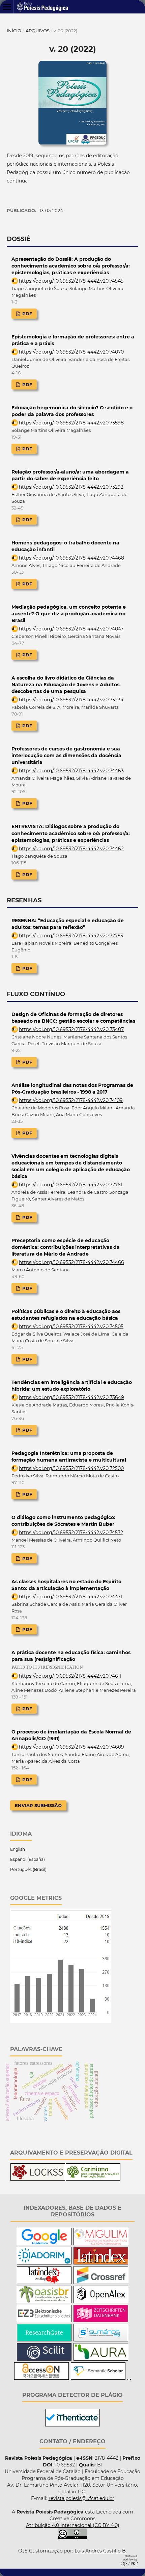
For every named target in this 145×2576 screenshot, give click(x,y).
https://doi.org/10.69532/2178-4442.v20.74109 (71, 1100)
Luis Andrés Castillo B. (101, 2551)
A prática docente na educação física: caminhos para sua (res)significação (71, 1660)
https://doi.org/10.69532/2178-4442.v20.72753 (71, 936)
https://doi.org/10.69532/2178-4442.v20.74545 (71, 281)
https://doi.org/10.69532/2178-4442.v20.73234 (71, 700)
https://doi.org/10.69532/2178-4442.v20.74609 (71, 1747)
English (18, 1849)
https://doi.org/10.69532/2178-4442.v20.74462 (71, 849)
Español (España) (27, 1859)
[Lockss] (38, 2179)
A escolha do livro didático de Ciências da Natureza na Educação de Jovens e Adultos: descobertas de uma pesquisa (66, 685)
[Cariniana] (93, 2179)
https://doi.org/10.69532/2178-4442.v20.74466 (71, 1262)
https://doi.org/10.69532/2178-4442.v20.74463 (71, 771)
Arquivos (38, 31)
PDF (26, 968)
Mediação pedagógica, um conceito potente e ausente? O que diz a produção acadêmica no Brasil (69, 614)
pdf (26, 314)
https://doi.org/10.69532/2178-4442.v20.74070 (71, 352)
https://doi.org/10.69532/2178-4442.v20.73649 (71, 1397)
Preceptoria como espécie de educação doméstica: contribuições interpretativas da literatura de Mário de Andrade (66, 1247)
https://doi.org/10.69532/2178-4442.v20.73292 (71, 487)
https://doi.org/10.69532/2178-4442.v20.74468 (71, 558)
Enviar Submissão (38, 1805)
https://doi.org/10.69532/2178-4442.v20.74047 (71, 629)
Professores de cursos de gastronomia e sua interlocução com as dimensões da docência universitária (66, 755)
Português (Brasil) (28, 1869)
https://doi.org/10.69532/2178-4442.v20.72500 (71, 1468)
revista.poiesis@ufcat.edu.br (81, 2498)
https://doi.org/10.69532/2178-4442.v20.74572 (71, 1532)
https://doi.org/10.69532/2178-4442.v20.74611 (70, 1676)
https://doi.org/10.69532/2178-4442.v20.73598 (71, 423)
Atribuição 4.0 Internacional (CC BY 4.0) (73, 2525)
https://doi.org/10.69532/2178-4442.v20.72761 (71, 1185)
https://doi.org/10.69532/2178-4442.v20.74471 (70, 1597)
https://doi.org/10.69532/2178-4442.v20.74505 (71, 1326)
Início (14, 31)
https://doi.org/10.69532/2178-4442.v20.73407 (71, 1029)
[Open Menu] (7, 7)
